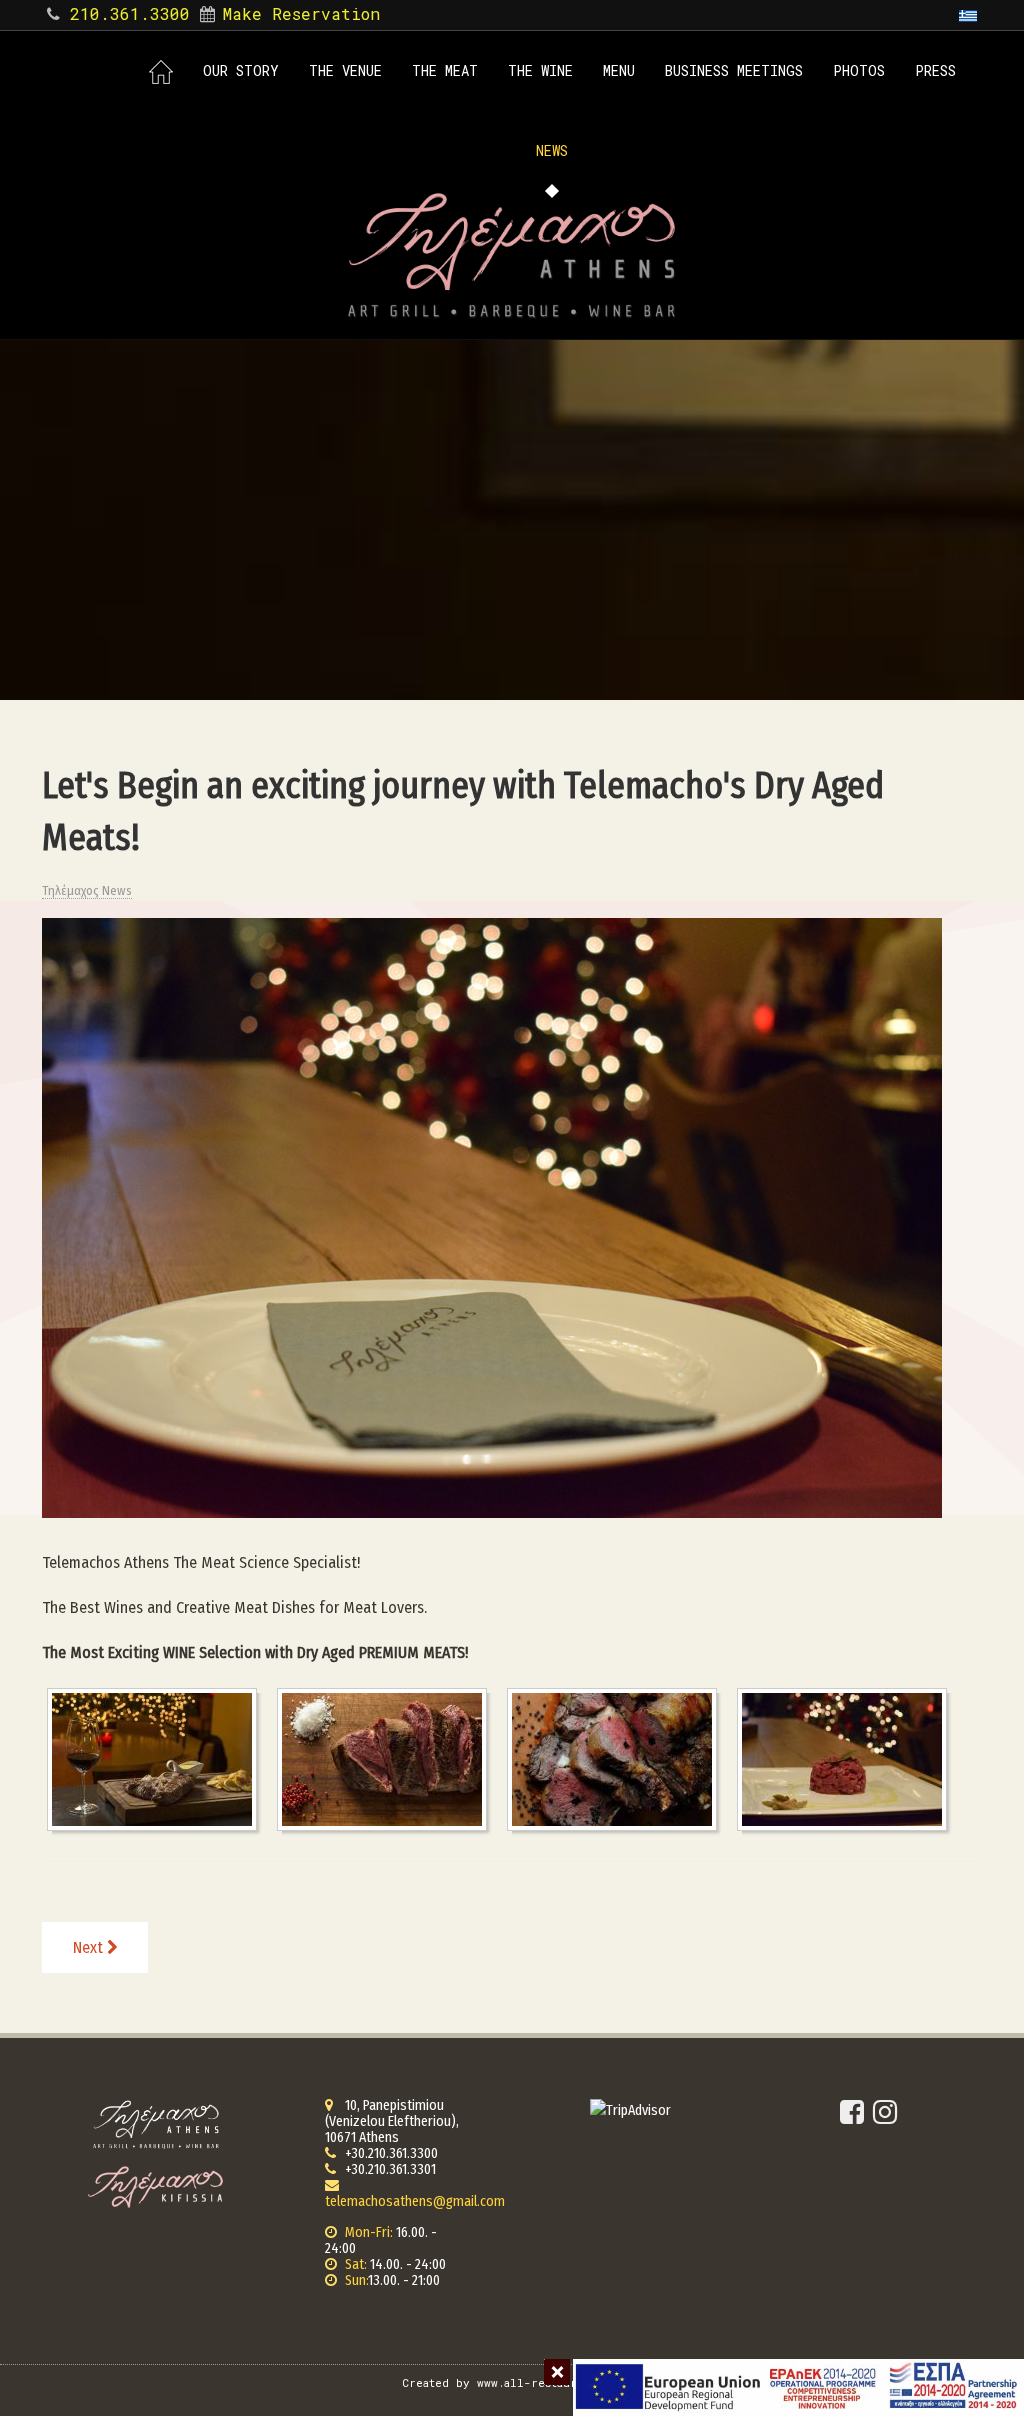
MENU (619, 70)
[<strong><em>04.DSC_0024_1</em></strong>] (847, 1759)
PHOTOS (859, 70)
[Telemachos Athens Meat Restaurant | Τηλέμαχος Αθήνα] (511, 255)
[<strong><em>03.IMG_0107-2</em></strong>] (617, 1759)
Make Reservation (301, 13)
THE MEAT (445, 70)
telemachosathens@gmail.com (415, 2201)
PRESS (935, 70)
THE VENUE (345, 70)
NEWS (552, 150)
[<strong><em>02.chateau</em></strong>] (387, 1759)
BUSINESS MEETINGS (734, 70)
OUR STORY (241, 70)
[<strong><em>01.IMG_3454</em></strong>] (157, 1759)
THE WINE (540, 70)
